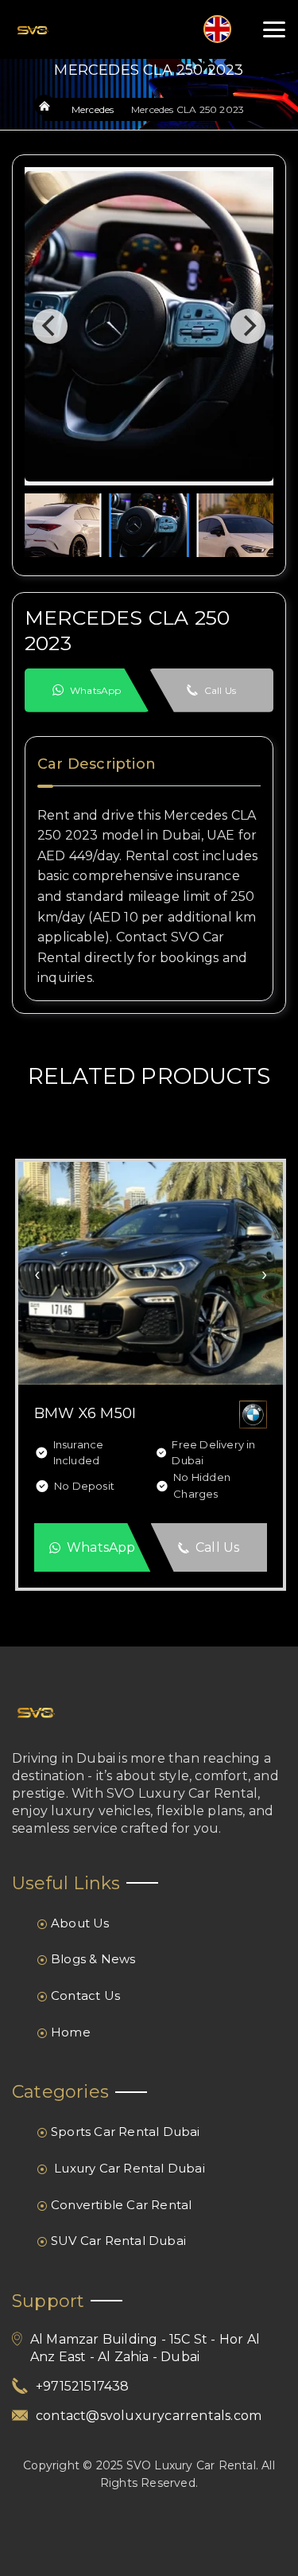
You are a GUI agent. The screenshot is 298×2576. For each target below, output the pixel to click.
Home (71, 2032)
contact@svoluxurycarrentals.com (149, 2416)
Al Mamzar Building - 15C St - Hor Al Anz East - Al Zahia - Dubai (145, 2348)
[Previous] (50, 326)
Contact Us (85, 1995)
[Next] (248, 326)
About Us (80, 1923)
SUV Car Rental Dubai (118, 2241)
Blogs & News (93, 1959)
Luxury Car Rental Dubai (128, 2168)
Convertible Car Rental (121, 2205)
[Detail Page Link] (151, 1272)
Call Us (220, 690)
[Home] (45, 107)
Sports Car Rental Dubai (126, 2132)
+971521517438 (83, 2386)
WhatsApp (96, 690)
